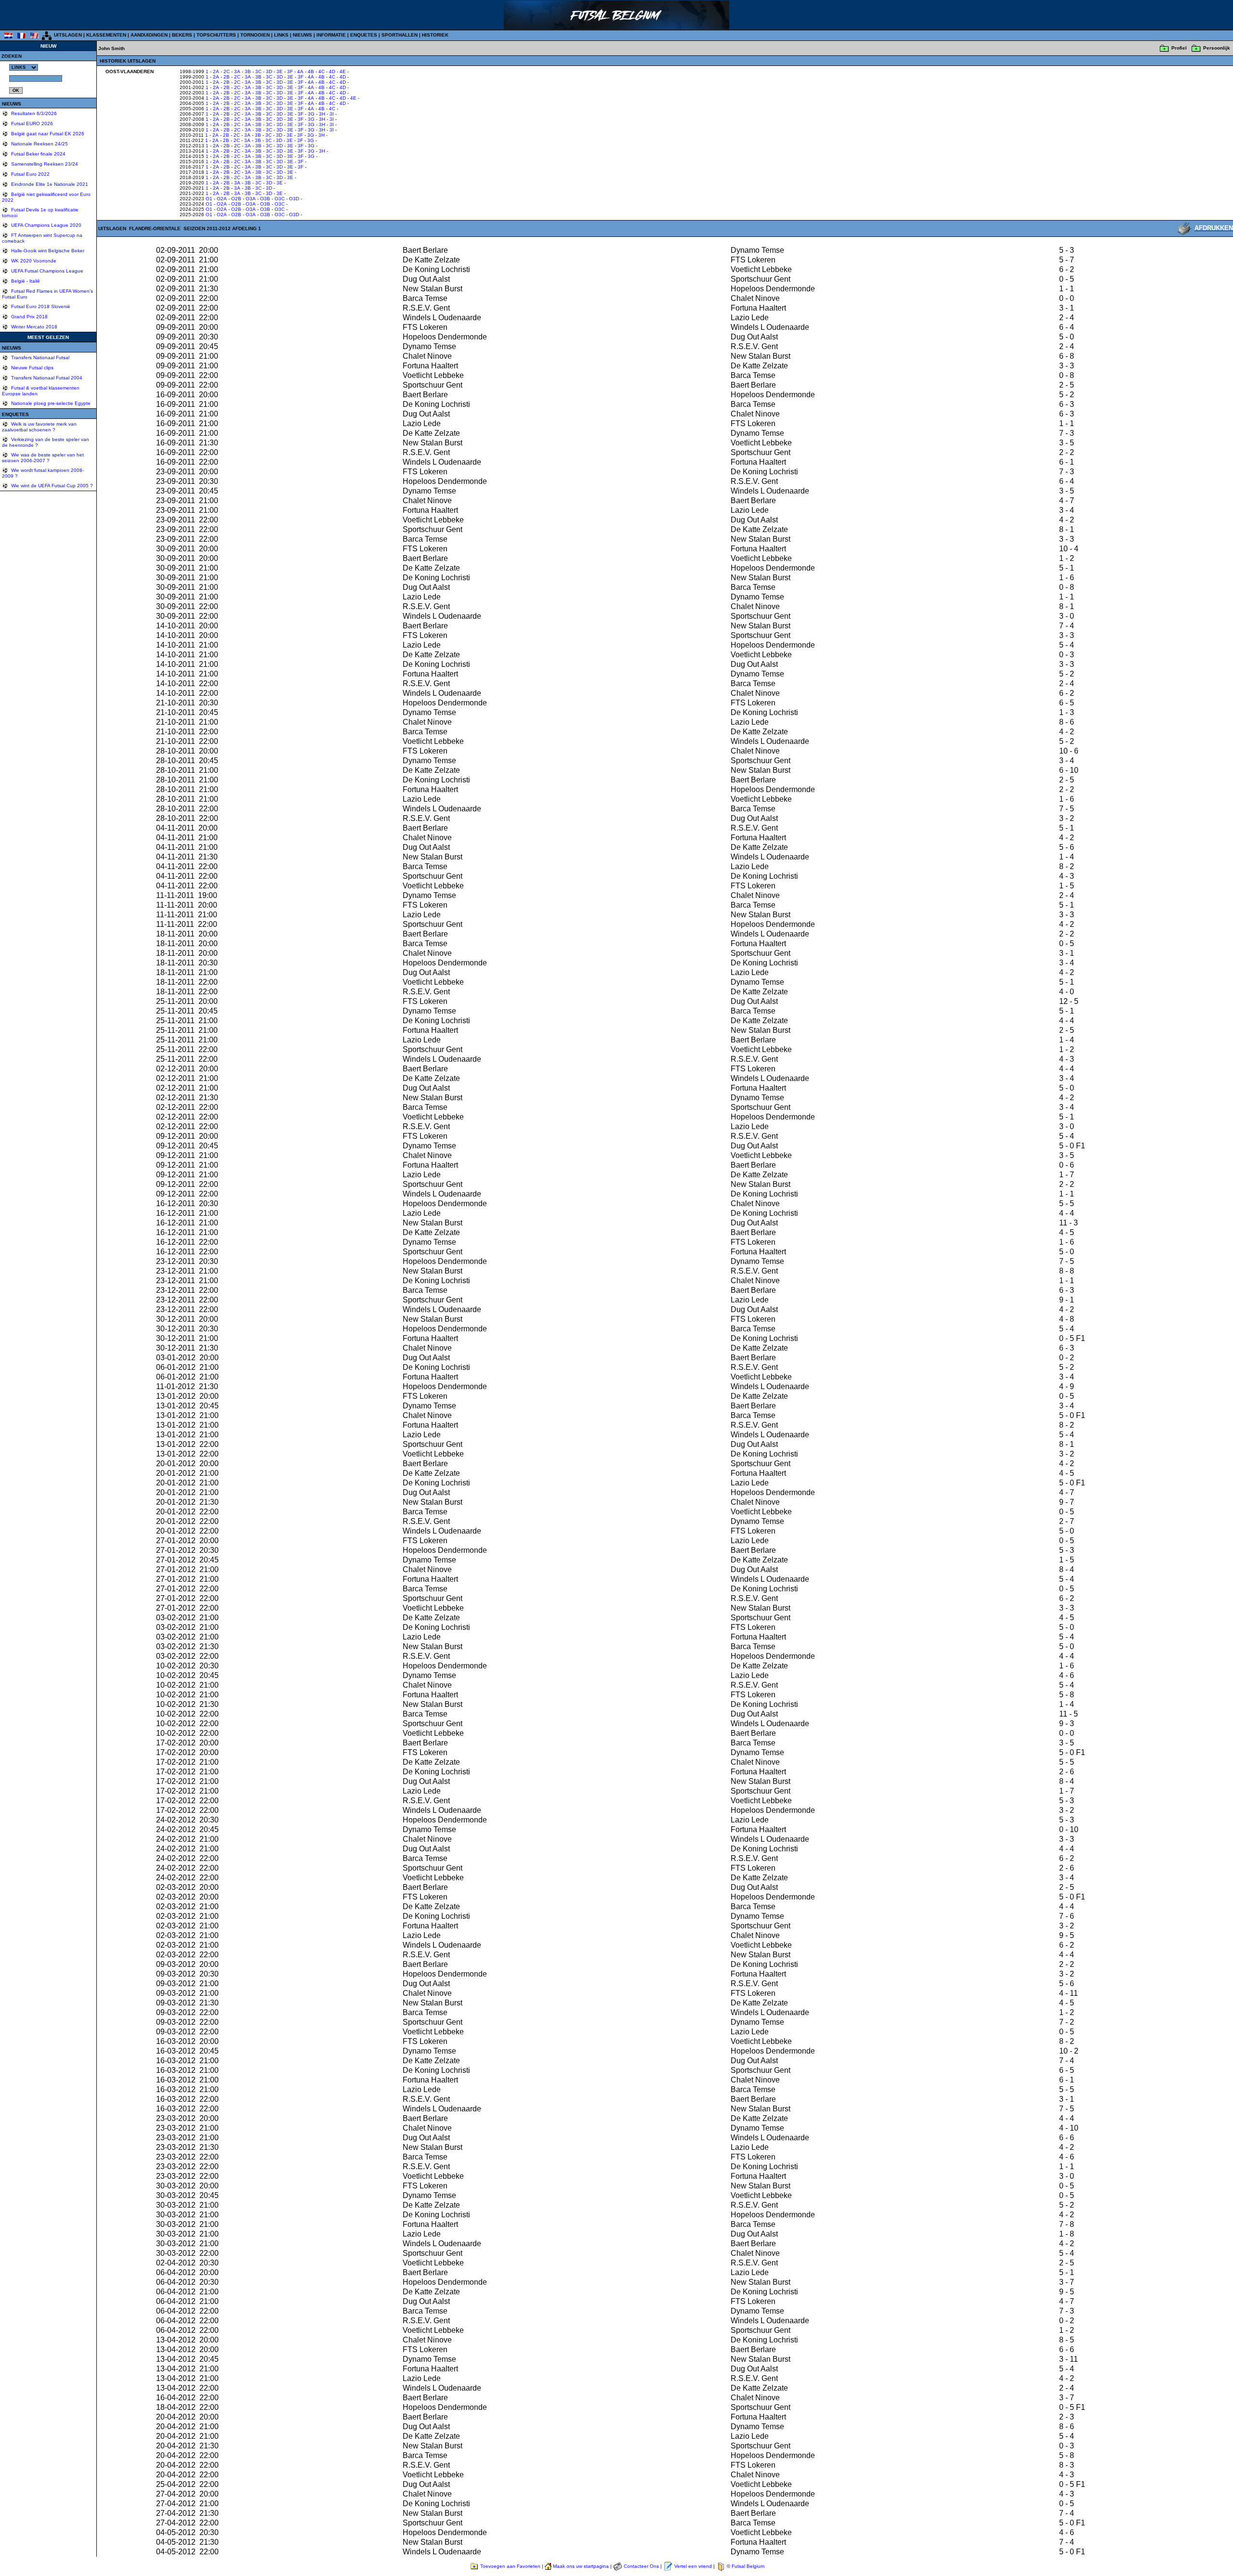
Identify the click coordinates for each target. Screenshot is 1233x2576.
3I (332, 114)
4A (300, 72)
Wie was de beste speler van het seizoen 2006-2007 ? (43, 458)
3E (280, 72)
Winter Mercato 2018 (33, 327)
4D (332, 72)
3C (258, 72)
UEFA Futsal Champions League (46, 271)
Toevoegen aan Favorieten (510, 2566)
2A (216, 72)
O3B (265, 199)
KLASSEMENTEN (106, 35)
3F (290, 72)
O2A (222, 199)
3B (248, 72)
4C (321, 72)
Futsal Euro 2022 (30, 174)
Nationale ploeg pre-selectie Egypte (50, 403)
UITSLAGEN (68, 35)
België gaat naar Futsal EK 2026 (47, 134)
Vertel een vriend (693, 2566)
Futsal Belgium (748, 2566)
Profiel (1179, 48)
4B (311, 72)
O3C (280, 199)
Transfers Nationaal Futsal (39, 358)
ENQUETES (364, 35)
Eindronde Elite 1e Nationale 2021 (49, 184)
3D (269, 72)
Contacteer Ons (641, 2566)
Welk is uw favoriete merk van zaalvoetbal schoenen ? (39, 427)
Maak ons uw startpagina (581, 2566)
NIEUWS (302, 35)
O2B (236, 199)
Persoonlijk (1217, 48)
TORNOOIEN (255, 35)
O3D (294, 199)
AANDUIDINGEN (149, 35)
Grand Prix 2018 (29, 317)
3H (322, 114)
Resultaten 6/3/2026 (33, 113)
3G (311, 114)
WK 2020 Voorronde (33, 261)
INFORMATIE (331, 35)
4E (343, 72)
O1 (209, 199)
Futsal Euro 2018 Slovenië (40, 306)
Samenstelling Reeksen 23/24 (44, 164)
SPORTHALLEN (400, 35)
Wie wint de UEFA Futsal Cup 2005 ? (51, 486)
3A (237, 72)
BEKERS (182, 35)
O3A (251, 199)
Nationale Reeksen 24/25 (39, 144)
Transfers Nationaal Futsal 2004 (46, 378)
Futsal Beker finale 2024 (38, 154)
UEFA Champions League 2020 (46, 225)
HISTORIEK (435, 35)
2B (227, 77)
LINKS (281, 35)
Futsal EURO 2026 (31, 124)
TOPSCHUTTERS (216, 35)
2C (227, 72)
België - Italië (25, 281)
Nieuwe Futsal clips (32, 368)
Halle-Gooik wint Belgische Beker (47, 251)
